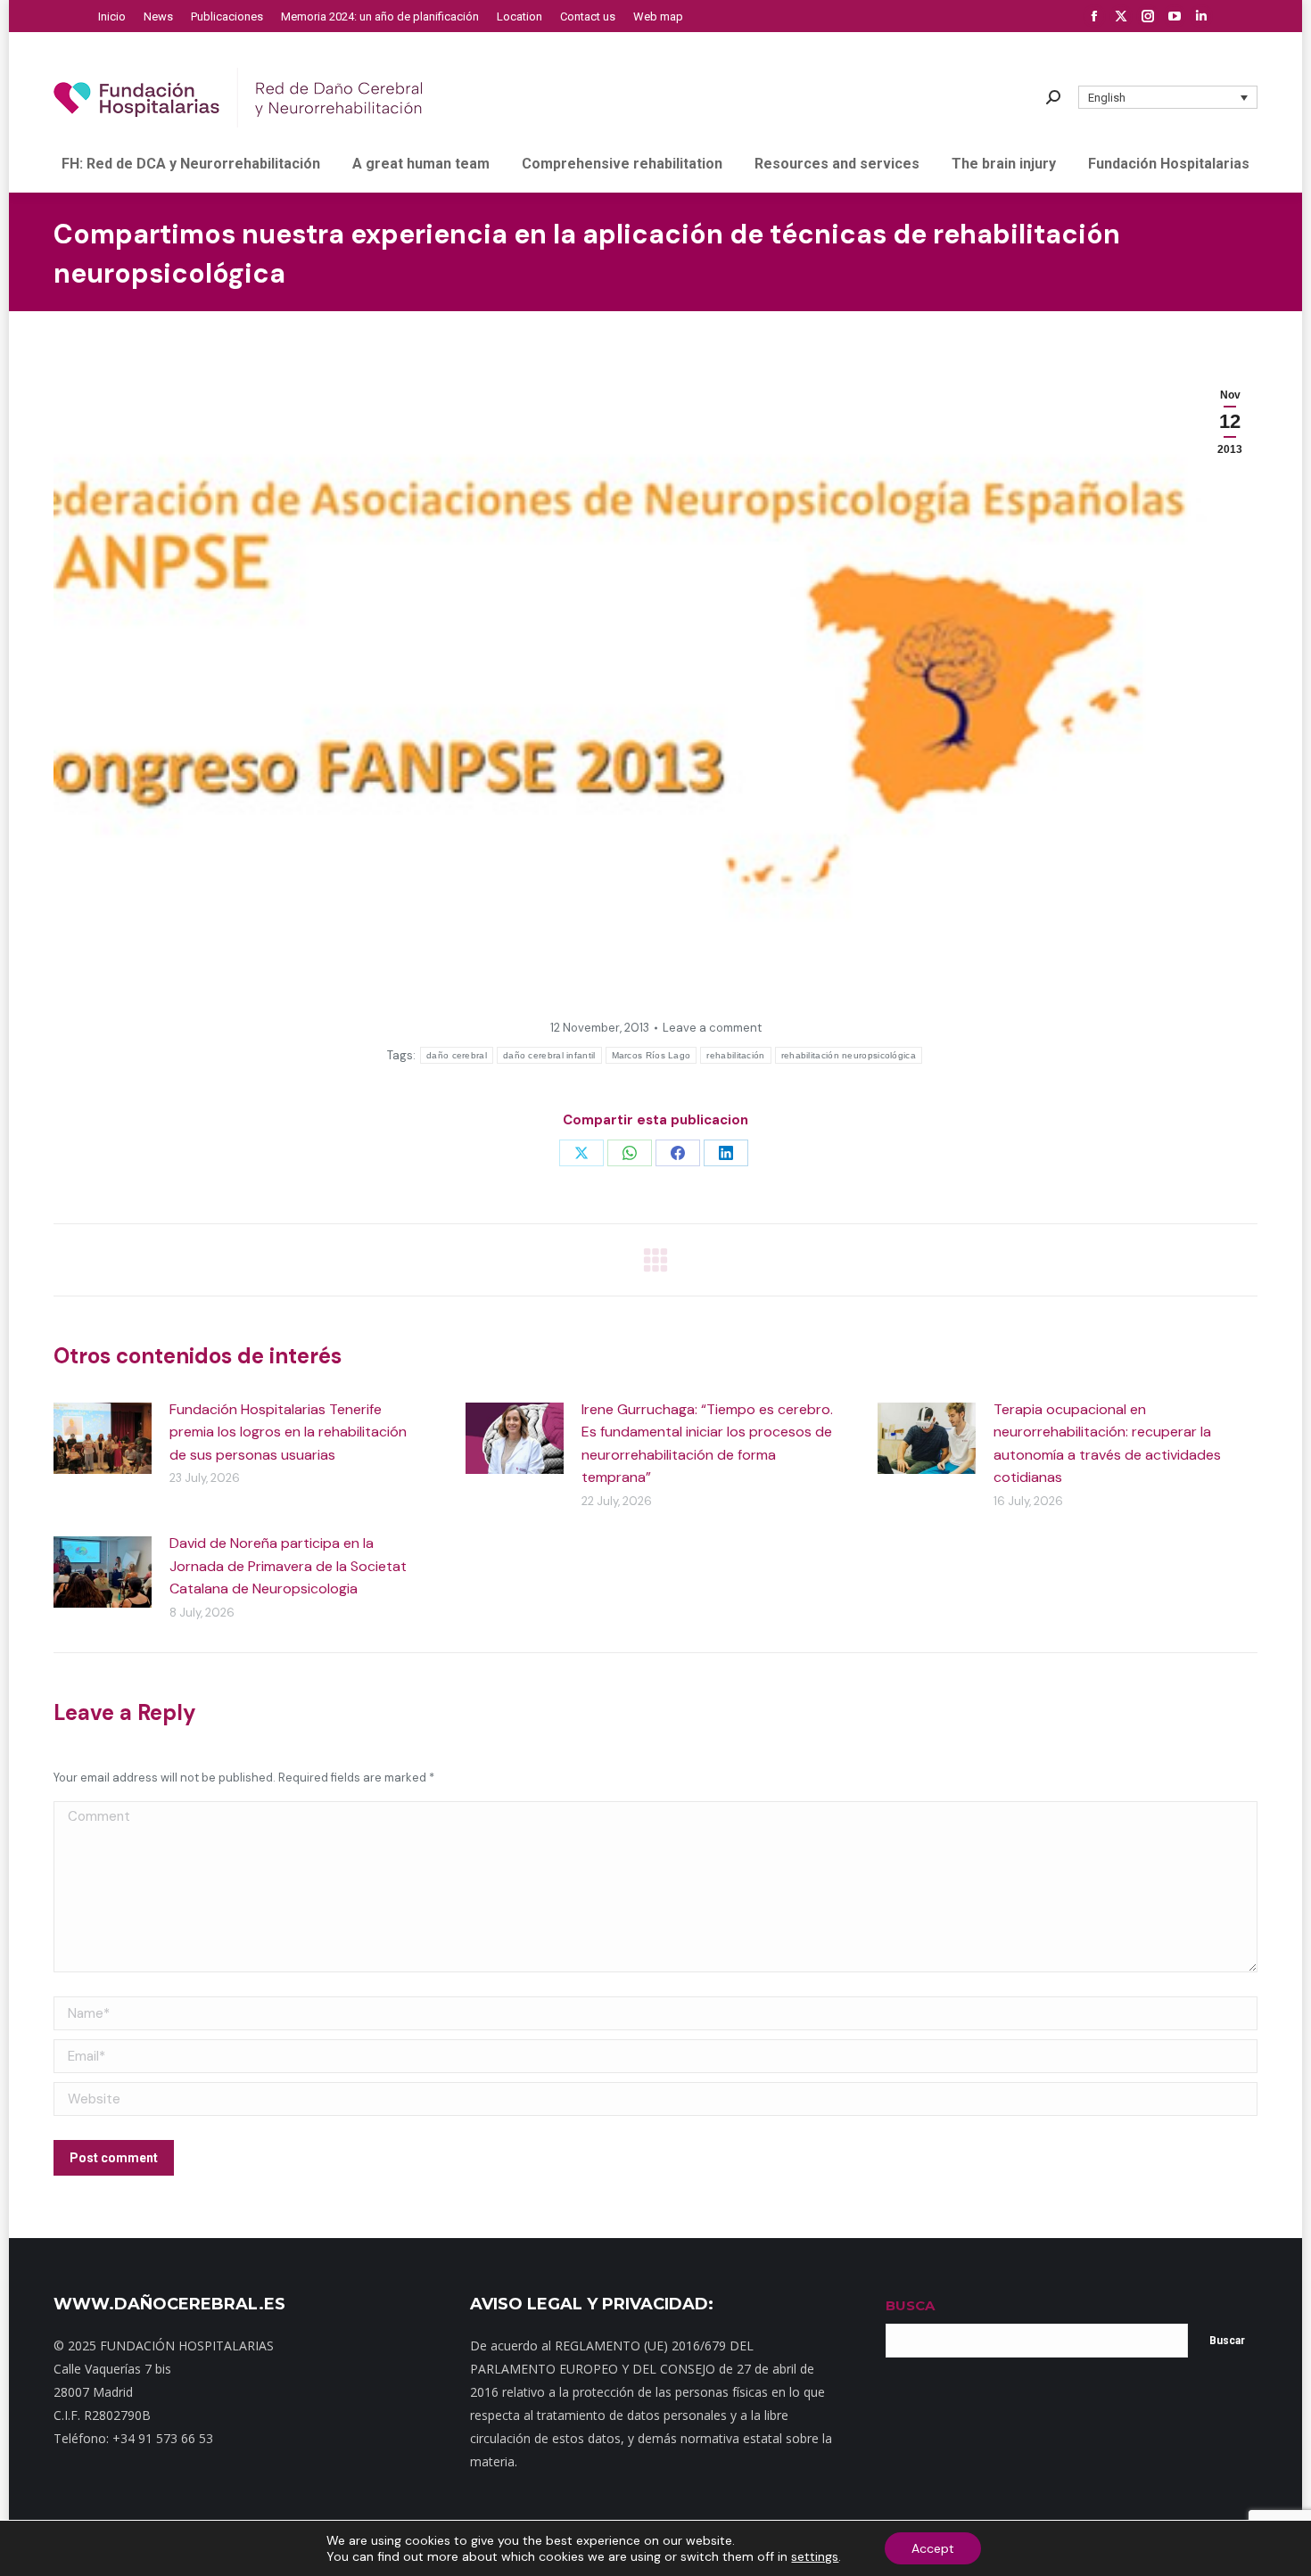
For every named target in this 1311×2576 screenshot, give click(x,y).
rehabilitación (735, 1055)
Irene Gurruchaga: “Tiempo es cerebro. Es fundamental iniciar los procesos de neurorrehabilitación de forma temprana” (707, 1444)
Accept (933, 2548)
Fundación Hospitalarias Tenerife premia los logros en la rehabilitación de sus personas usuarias (288, 1432)
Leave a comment (712, 1028)
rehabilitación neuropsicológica (849, 1055)
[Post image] (103, 1438)
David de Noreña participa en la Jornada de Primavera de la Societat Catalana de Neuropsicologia (288, 1566)
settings (815, 2556)
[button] (1168, 97)
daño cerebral (457, 1055)
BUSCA (910, 2305)
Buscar (1227, 2341)
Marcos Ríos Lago (651, 1055)
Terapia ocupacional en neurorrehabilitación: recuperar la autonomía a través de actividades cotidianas (1107, 1444)
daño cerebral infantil (549, 1055)
